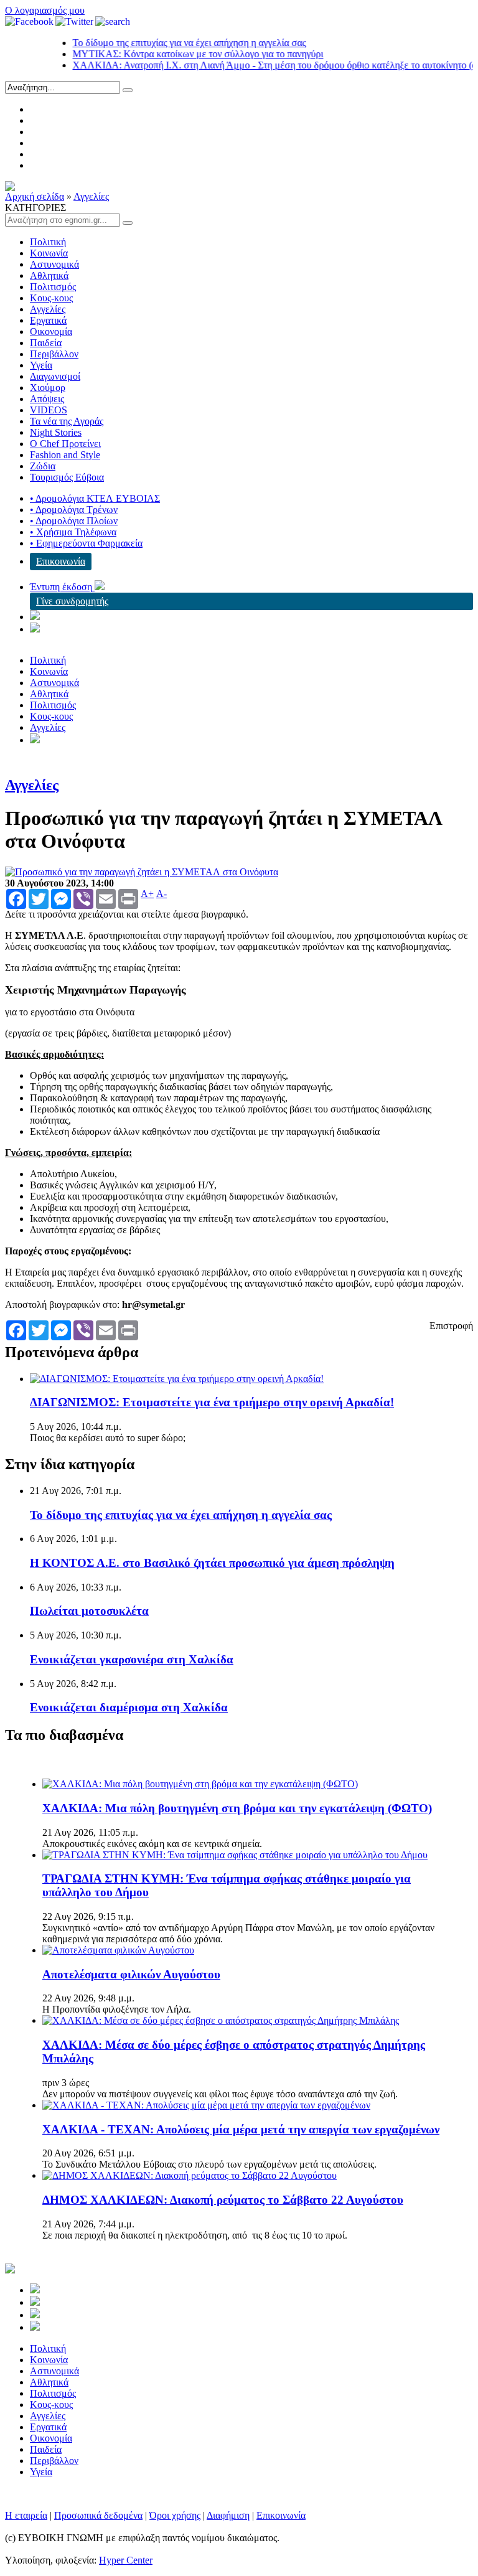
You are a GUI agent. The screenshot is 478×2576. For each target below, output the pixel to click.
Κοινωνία (49, 253)
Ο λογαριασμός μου (45, 10)
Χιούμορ (48, 388)
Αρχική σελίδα (35, 196)
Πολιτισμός (53, 287)
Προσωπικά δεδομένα (98, 2515)
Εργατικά (48, 320)
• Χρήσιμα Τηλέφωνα (73, 532)
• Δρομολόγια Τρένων (74, 510)
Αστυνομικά (54, 264)
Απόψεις (47, 399)
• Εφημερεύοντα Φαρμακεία (86, 543)
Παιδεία (46, 343)
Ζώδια (43, 466)
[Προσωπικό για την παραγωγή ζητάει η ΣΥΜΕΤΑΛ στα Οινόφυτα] (142, 872)
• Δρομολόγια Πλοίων (74, 521)
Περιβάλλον (54, 354)
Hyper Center (126, 2560)
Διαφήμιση (228, 2515)
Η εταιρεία (26, 2515)
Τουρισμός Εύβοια (67, 477)
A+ (147, 894)
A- (162, 894)
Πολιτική (48, 242)
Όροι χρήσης (175, 2515)
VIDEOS (49, 410)
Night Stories (56, 432)
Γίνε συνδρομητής (72, 601)
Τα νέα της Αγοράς (67, 421)
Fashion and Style (65, 455)
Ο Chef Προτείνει (65, 444)
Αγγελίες (91, 196)
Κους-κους (51, 298)
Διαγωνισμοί (55, 376)
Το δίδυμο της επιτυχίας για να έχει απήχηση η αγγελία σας (168, 43)
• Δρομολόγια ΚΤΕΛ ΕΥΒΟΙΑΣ (95, 498)
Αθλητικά (49, 275)
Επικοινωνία (61, 561)
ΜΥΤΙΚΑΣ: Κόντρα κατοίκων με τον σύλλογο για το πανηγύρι (176, 54)
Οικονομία (51, 331)
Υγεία (41, 365)
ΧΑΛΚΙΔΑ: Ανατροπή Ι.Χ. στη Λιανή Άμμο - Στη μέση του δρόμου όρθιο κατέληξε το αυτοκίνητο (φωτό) (263, 65)
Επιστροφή (451, 1326)
